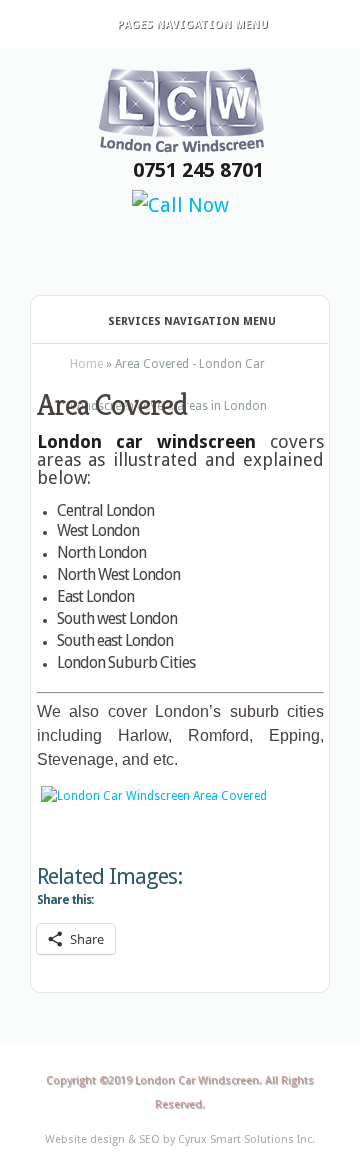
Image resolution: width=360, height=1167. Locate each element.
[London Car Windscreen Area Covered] (180, 796)
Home (86, 364)
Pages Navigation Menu (192, 24)
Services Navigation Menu (192, 321)
